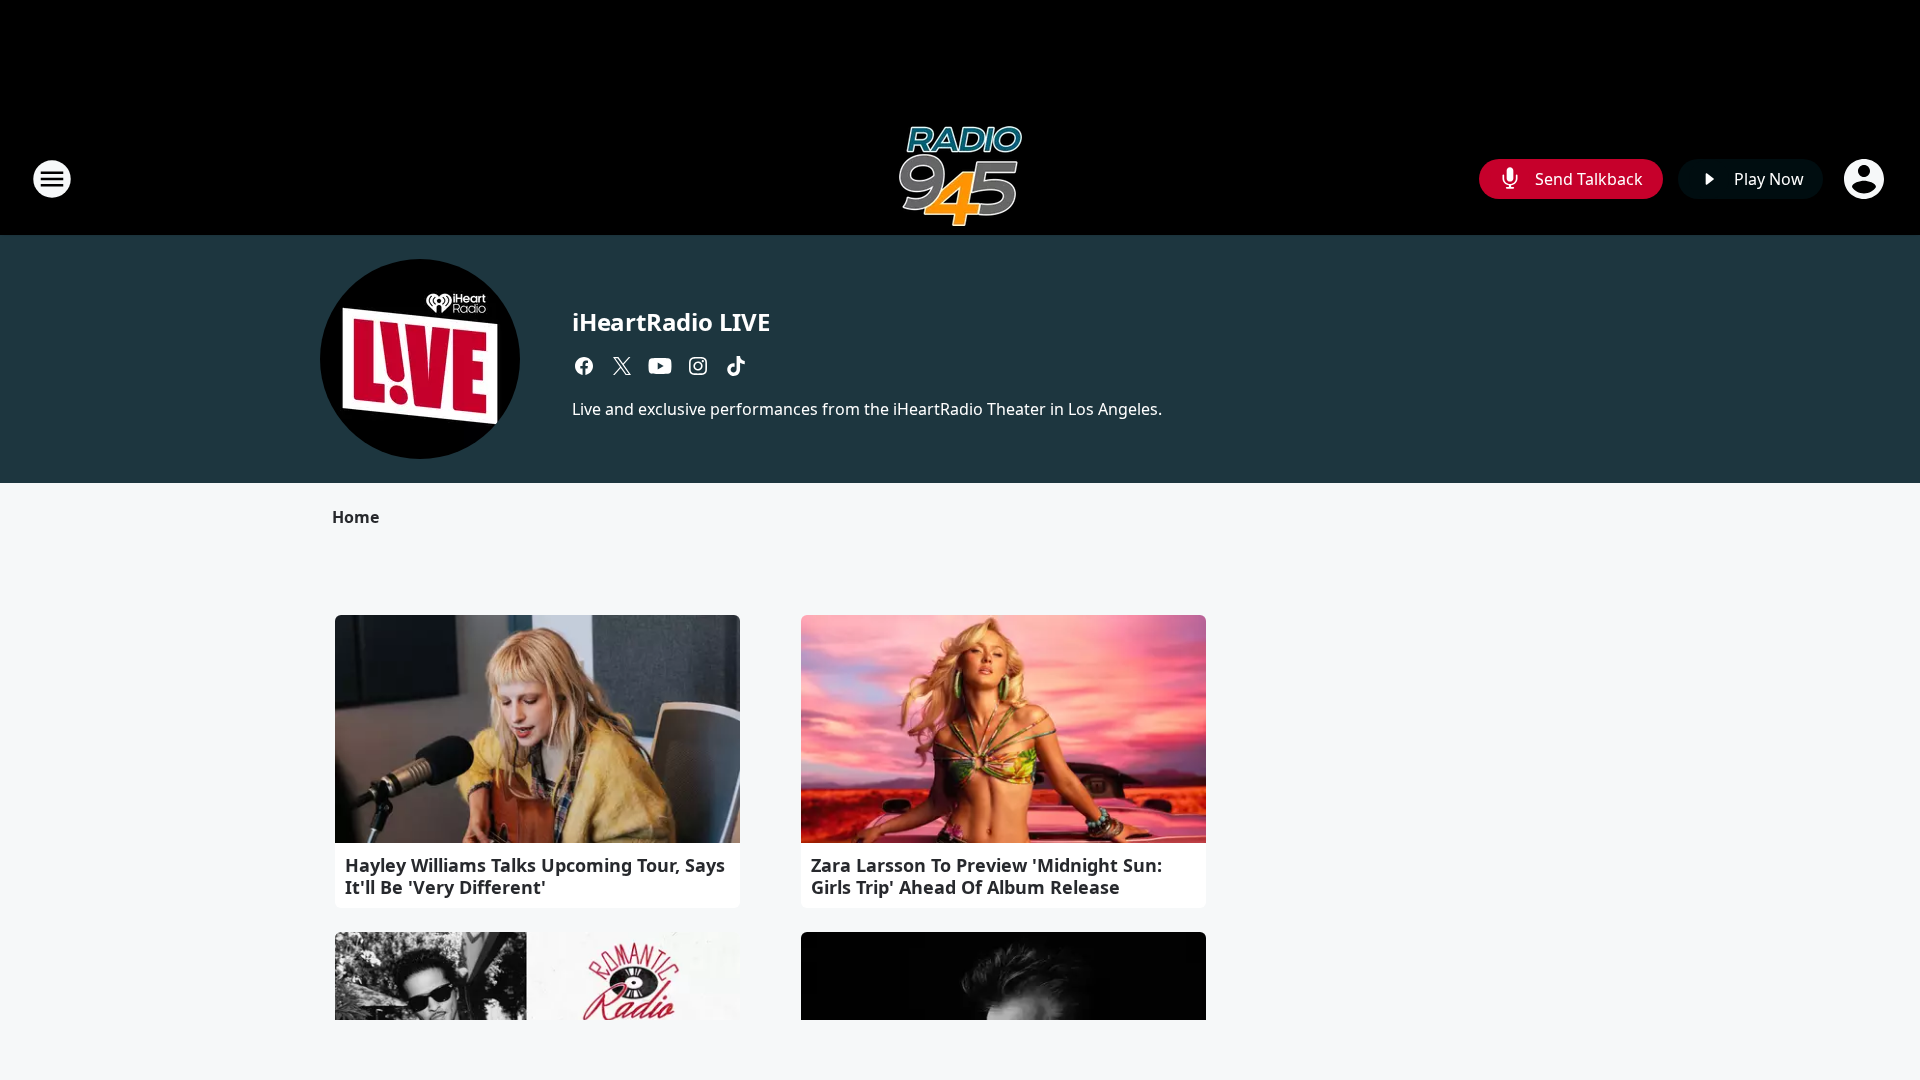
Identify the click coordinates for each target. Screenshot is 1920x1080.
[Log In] (1866, 179)
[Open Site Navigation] (52, 179)
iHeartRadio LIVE (671, 321)
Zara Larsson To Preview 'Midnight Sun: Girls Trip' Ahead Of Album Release (986, 876)
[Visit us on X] (622, 366)
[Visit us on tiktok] (736, 366)
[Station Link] (960, 178)
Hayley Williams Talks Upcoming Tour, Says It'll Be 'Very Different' (535, 876)
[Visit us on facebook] (584, 366)
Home (355, 517)
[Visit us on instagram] (698, 366)
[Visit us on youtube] (660, 366)
